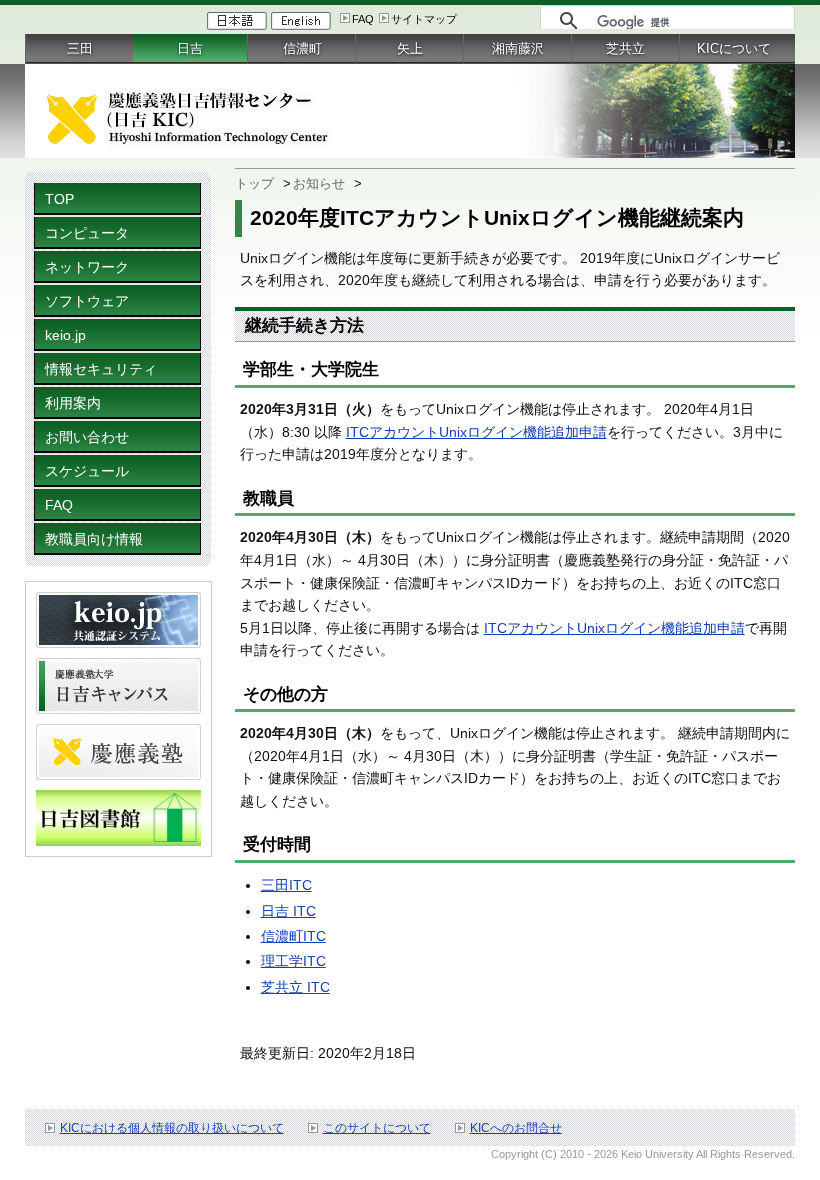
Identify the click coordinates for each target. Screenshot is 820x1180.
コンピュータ (87, 233)
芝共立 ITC (295, 987)
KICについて (734, 48)
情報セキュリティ (101, 369)
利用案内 (73, 403)
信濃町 (302, 48)
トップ (254, 183)
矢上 (410, 48)
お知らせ (319, 183)
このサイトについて (377, 1128)
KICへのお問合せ (516, 1128)
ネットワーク (87, 267)
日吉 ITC (288, 911)
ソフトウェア (87, 301)
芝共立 (625, 48)
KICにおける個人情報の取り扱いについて (172, 1128)
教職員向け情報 (94, 539)
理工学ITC (293, 961)
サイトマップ (424, 19)
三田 (80, 48)
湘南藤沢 (518, 48)
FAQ (363, 19)
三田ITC (286, 885)
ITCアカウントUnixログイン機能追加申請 (476, 432)
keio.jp (65, 335)
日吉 (190, 48)
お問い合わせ (87, 437)
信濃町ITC (293, 936)
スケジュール (87, 471)
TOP (59, 199)
